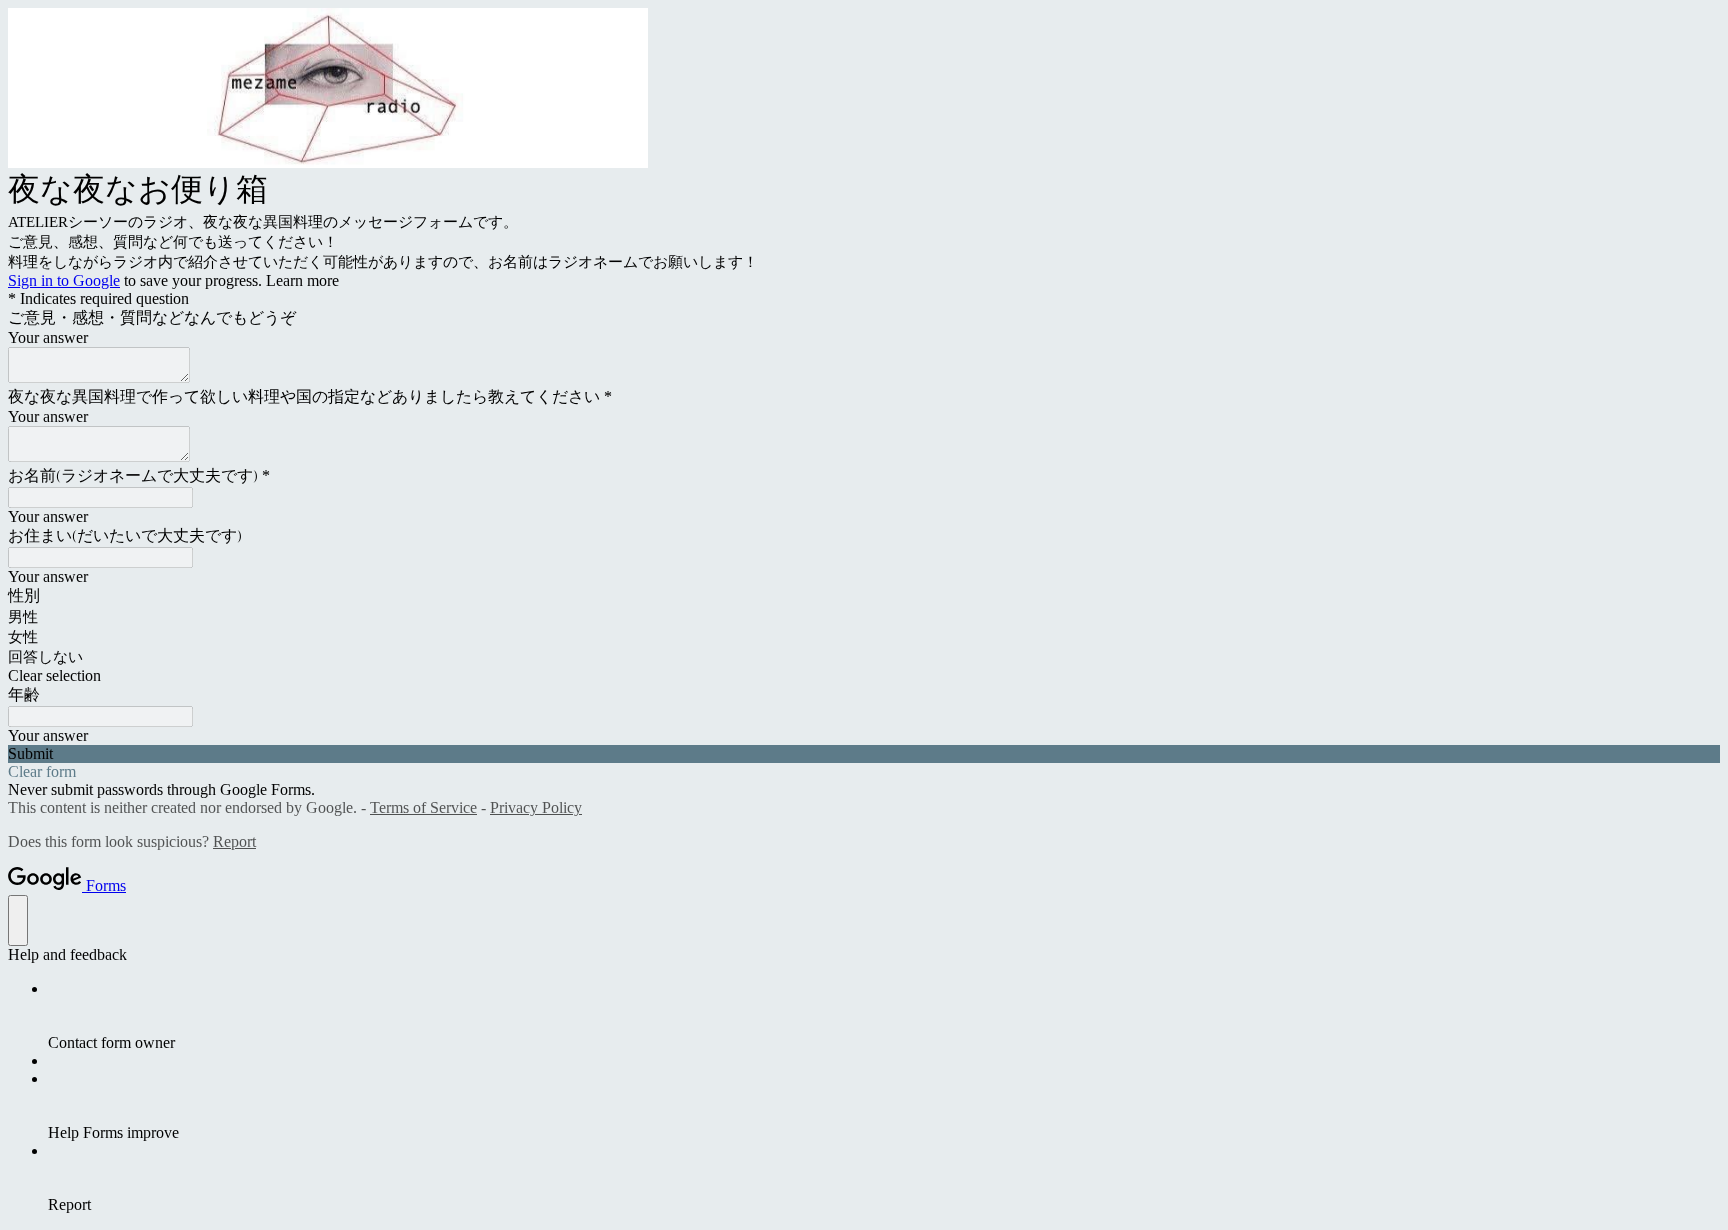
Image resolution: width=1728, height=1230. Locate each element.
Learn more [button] (302, 280)
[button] (864, 676)
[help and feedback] (18, 920)
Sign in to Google (64, 280)
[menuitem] (884, 1016)
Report (234, 841)
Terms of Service (423, 807)
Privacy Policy (536, 807)
